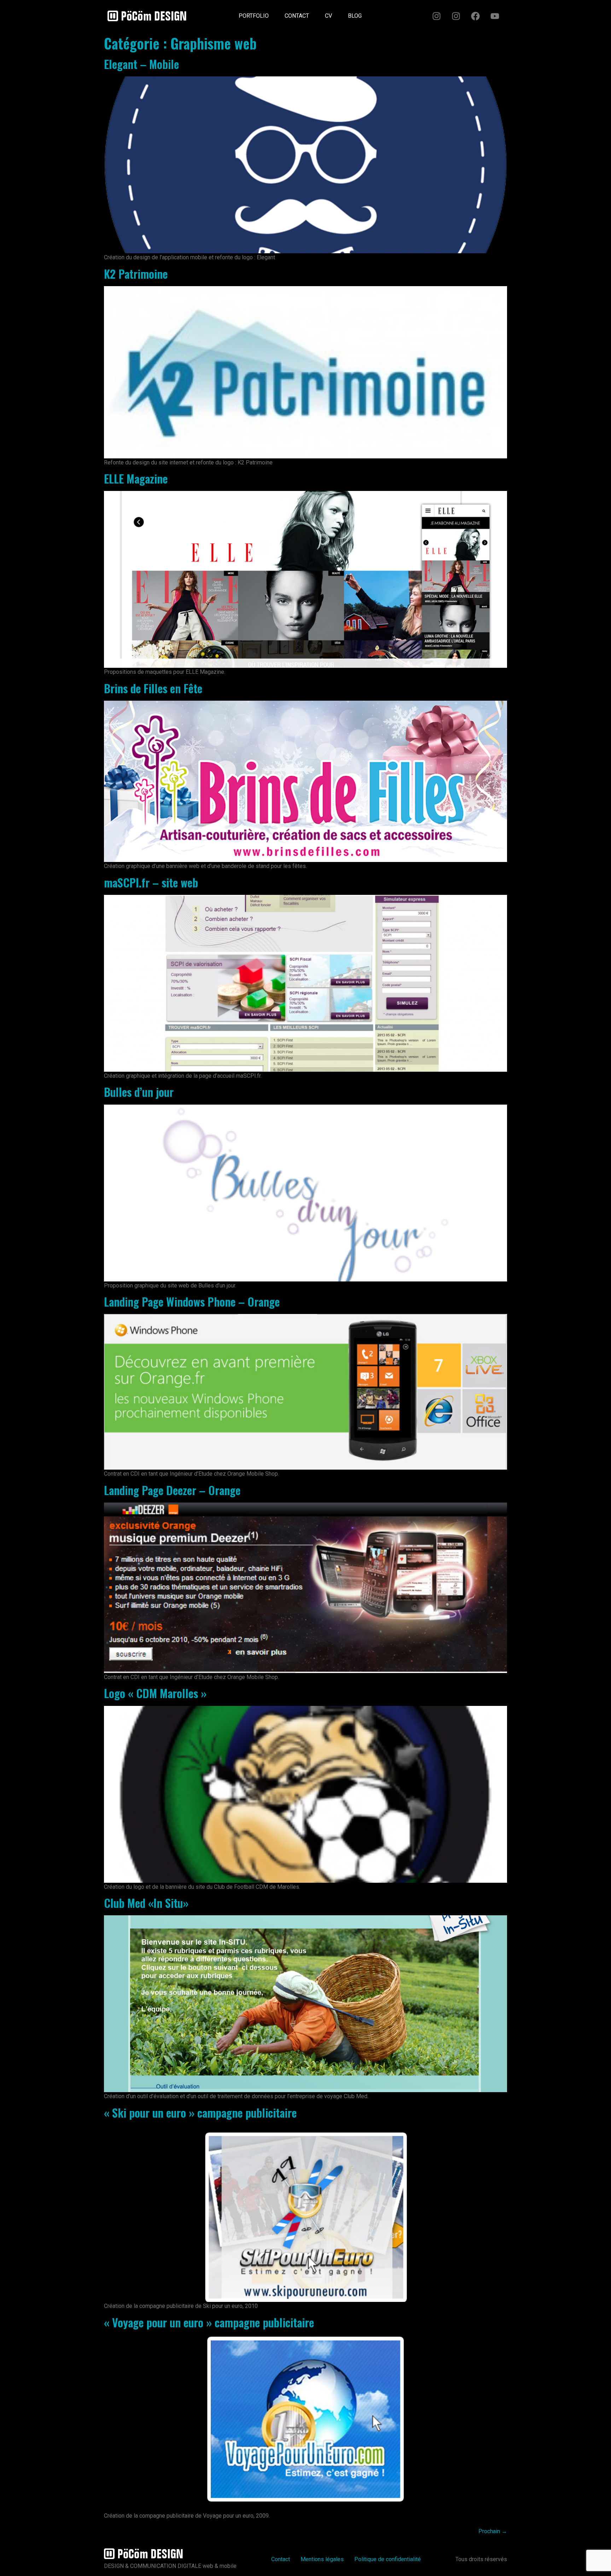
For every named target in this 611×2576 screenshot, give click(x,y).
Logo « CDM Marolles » (155, 1693)
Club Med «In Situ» (146, 1903)
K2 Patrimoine (136, 274)
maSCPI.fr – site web (151, 882)
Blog (355, 16)
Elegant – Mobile (141, 64)
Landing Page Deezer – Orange (172, 1490)
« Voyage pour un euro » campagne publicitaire (209, 2322)
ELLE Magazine (136, 478)
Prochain (493, 2531)
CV (328, 16)
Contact (297, 16)
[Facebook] (475, 16)
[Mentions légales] (378, 13)
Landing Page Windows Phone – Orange (192, 1301)
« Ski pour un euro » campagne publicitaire (200, 2112)
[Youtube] (495, 16)
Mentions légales (322, 2559)
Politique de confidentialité (388, 2559)
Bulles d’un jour (139, 1092)
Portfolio (254, 16)
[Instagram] (436, 16)
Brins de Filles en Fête (153, 688)
